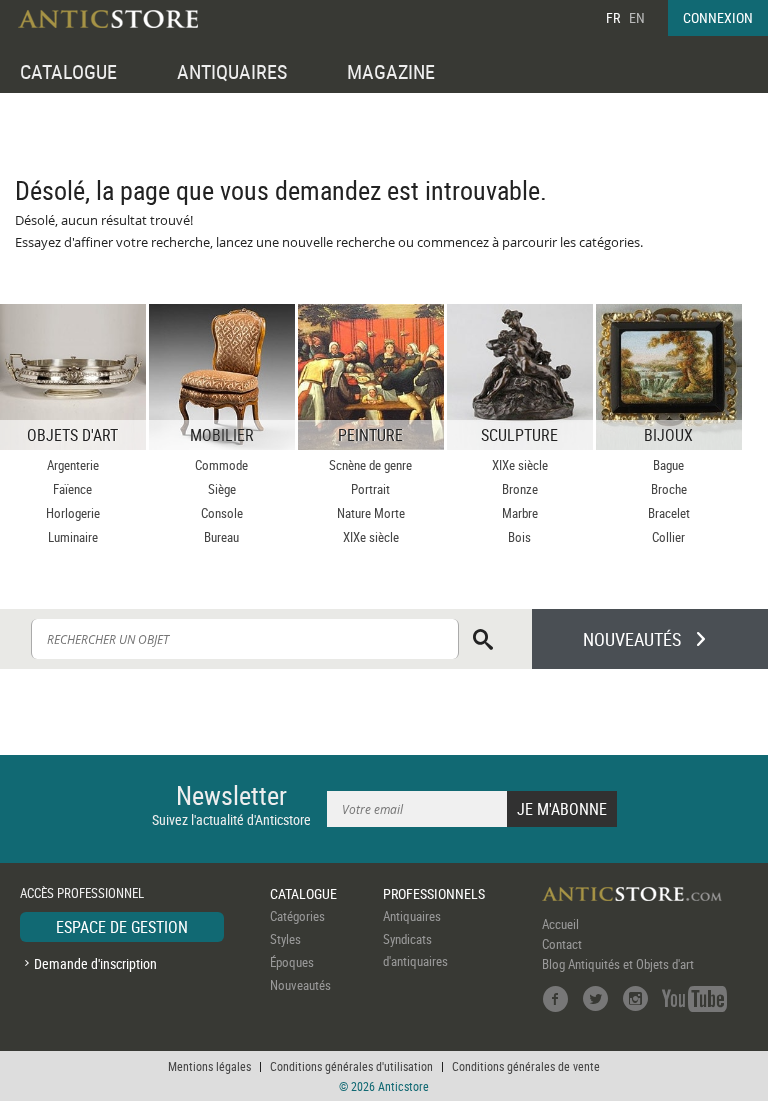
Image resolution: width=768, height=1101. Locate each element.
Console (222, 513)
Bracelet (669, 513)
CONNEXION (718, 17)
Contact (562, 944)
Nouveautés (300, 985)
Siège (222, 489)
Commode (221, 465)
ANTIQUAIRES (232, 71)
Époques (292, 962)
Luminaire (73, 537)
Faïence (72, 489)
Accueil (560, 924)
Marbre (520, 513)
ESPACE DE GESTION (122, 927)
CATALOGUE (68, 71)
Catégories (297, 916)
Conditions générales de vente (526, 1066)
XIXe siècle (371, 537)
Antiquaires (412, 916)
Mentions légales (209, 1066)
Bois (519, 537)
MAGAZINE (391, 71)
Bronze (520, 489)
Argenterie (73, 465)
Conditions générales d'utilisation (351, 1066)
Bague (668, 465)
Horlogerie (73, 513)
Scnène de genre (370, 465)
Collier (668, 537)
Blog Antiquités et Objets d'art (618, 964)
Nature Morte (371, 513)
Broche (669, 489)
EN (637, 17)
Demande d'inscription (95, 963)
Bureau (221, 537)
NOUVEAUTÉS (632, 639)
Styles (285, 939)
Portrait (370, 489)
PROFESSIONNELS (434, 893)
